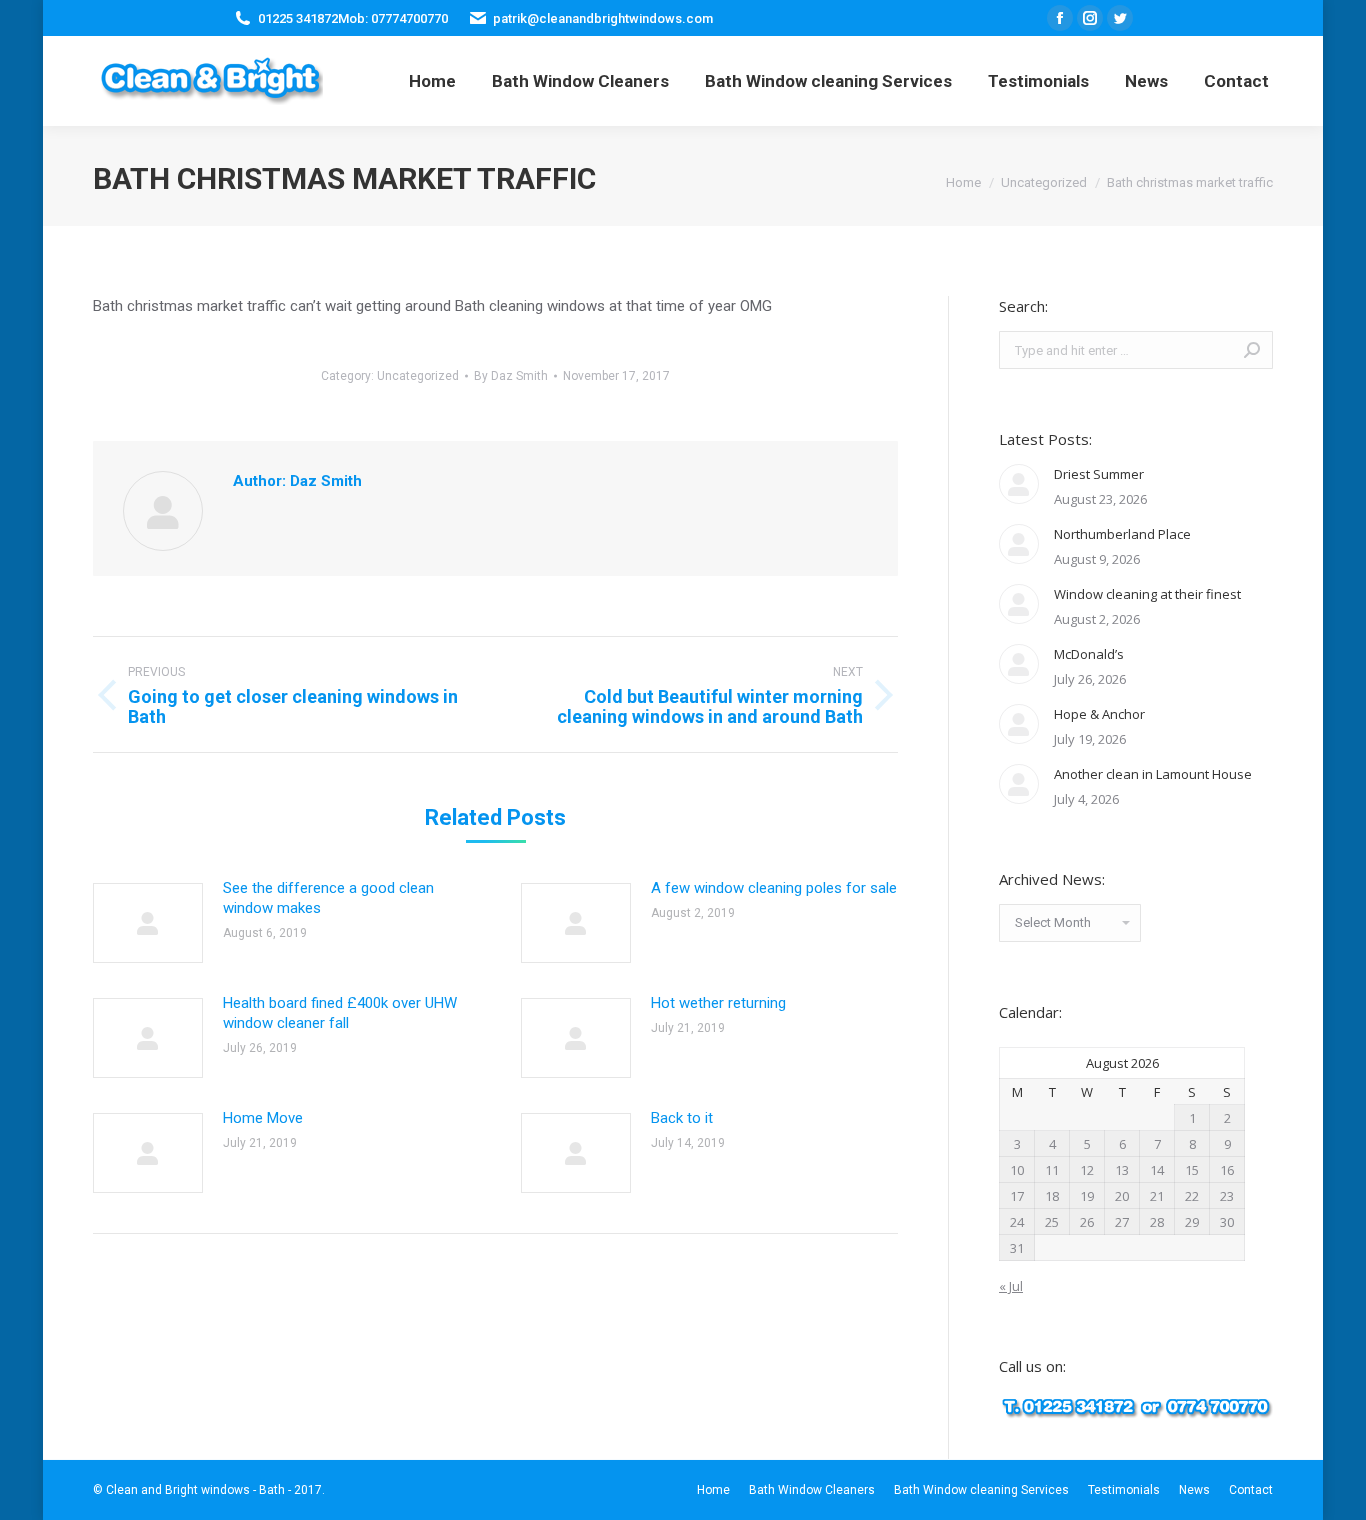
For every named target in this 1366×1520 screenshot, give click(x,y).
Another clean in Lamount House (1153, 774)
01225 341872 (298, 18)
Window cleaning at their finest (1147, 594)
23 (1227, 1196)
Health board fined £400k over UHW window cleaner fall (340, 1013)
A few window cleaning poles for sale (774, 888)
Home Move (263, 1118)
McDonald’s (1089, 654)
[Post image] (148, 923)
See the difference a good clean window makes (328, 898)
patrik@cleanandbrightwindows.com (603, 18)
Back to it (682, 1118)
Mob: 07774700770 (393, 18)
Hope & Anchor (1099, 714)
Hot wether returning (718, 1003)
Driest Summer (1099, 474)
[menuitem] (432, 81)
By (511, 376)
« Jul (1011, 1286)
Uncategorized (418, 376)
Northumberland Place (1122, 534)
